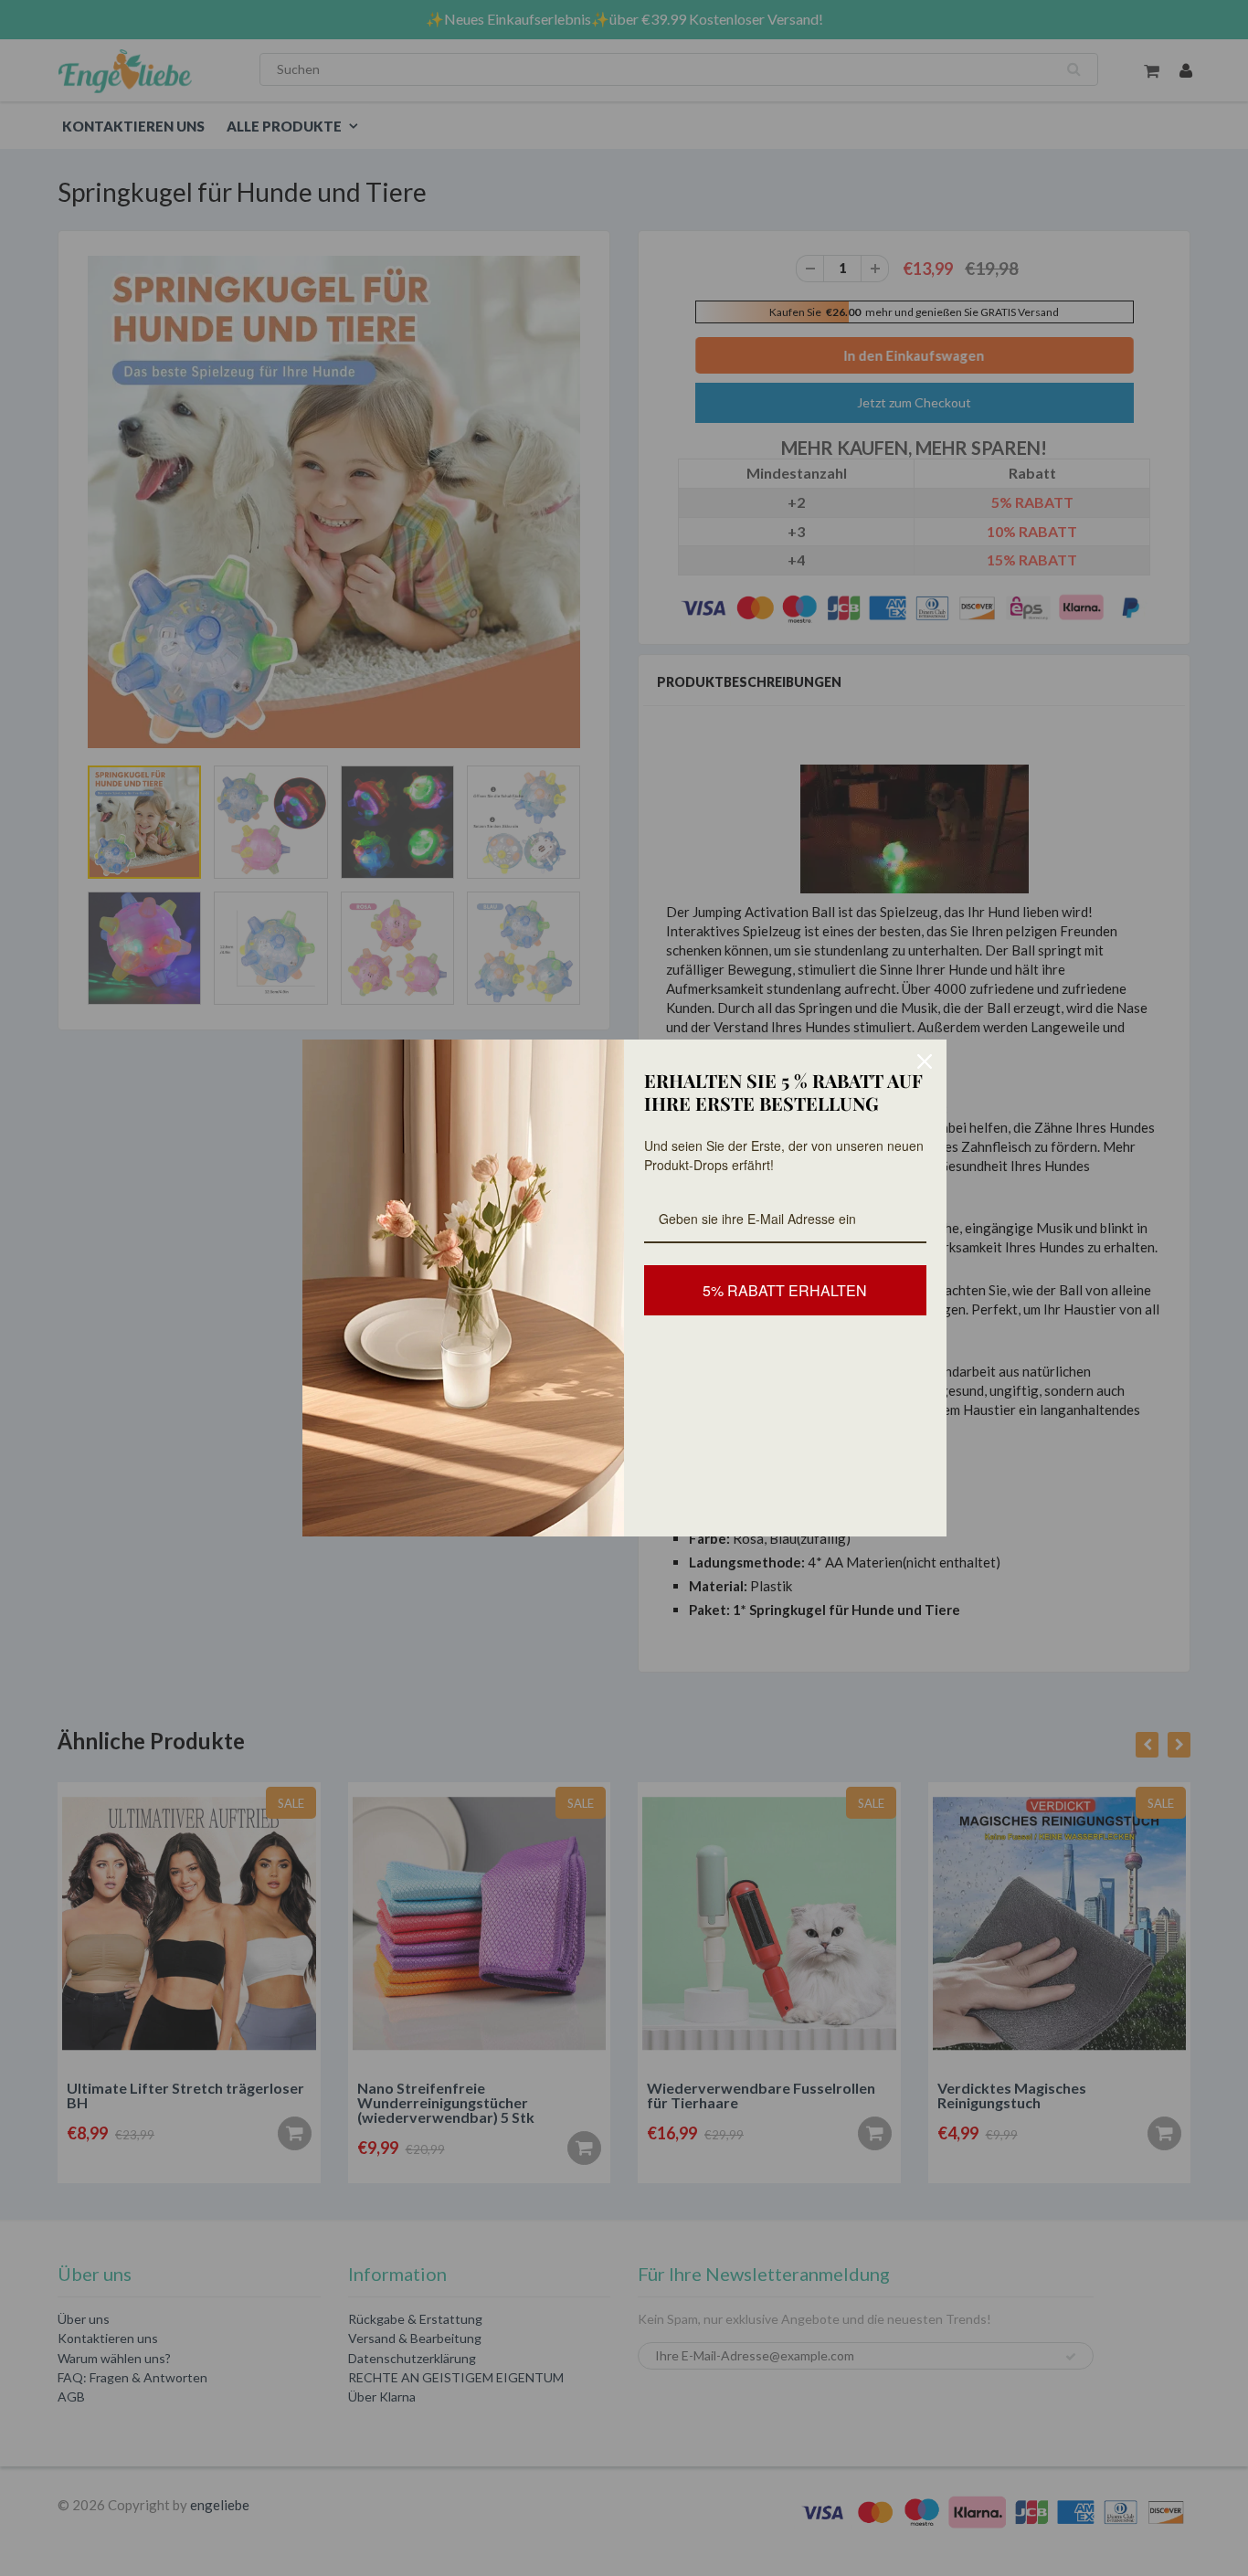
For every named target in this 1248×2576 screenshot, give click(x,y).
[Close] (925, 1061)
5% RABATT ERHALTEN (785, 1290)
